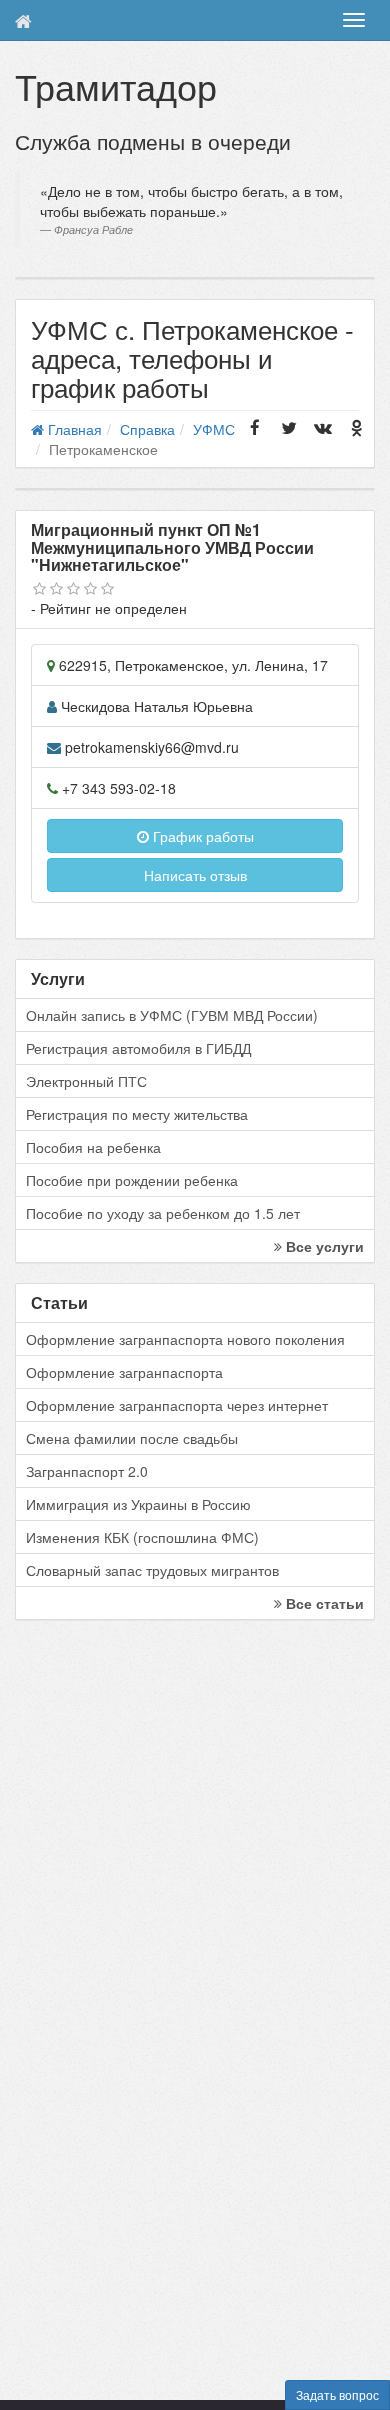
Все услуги (323, 1246)
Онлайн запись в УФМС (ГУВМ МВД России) (172, 1015)
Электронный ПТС (86, 1081)
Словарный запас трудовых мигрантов (152, 1570)
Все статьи (323, 1603)
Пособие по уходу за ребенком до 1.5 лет (163, 1213)
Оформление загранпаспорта (124, 1372)
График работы (201, 836)
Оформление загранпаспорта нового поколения (185, 1339)
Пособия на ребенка (93, 1147)
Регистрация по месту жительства (137, 1114)
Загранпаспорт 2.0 (87, 1471)
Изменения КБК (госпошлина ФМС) (142, 1537)
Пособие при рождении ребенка (132, 1180)
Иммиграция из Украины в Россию (138, 1504)
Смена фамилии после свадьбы (132, 1438)
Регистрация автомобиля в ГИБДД (138, 1048)
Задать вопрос (337, 2394)
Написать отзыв (195, 875)
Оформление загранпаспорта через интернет (177, 1405)
